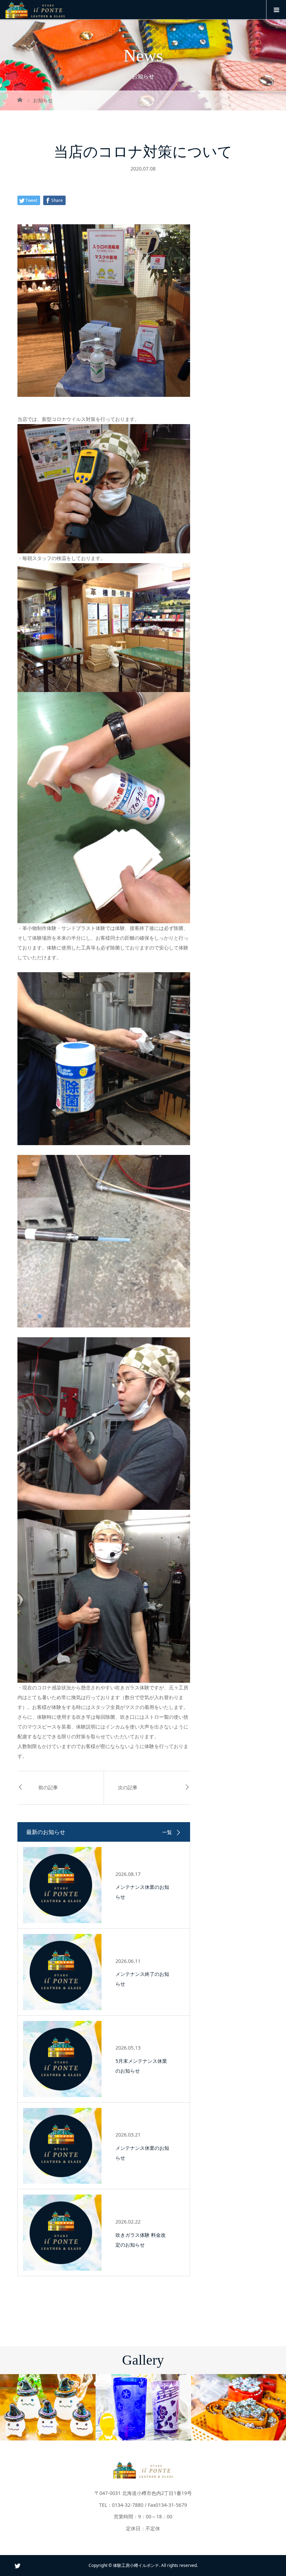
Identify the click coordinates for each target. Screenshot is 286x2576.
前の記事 (48, 1788)
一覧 (167, 1832)
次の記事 (128, 1788)
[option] (48, 2407)
